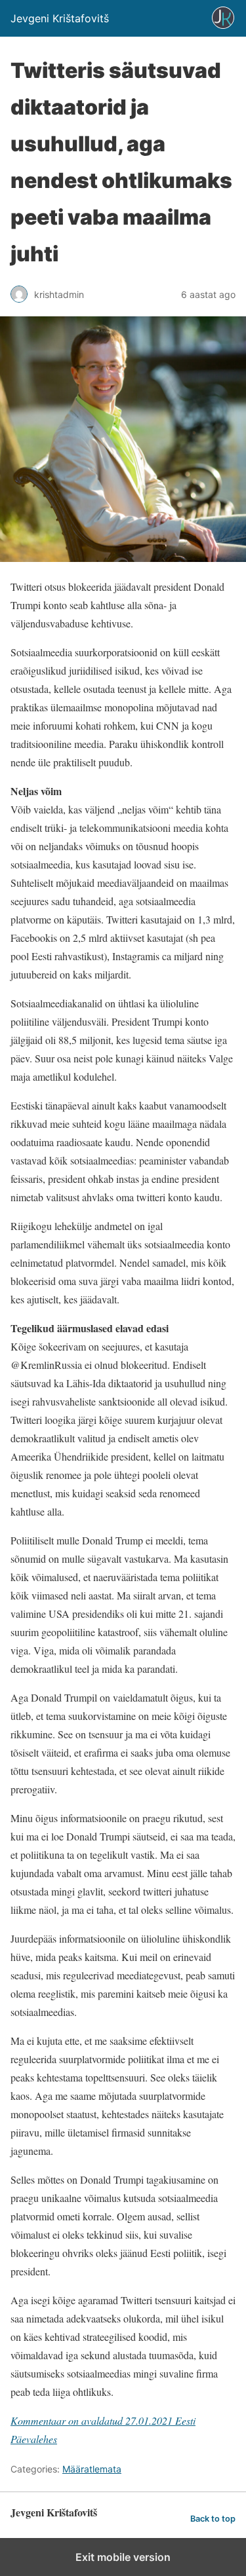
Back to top (213, 2519)
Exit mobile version (123, 2557)
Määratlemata (92, 2469)
